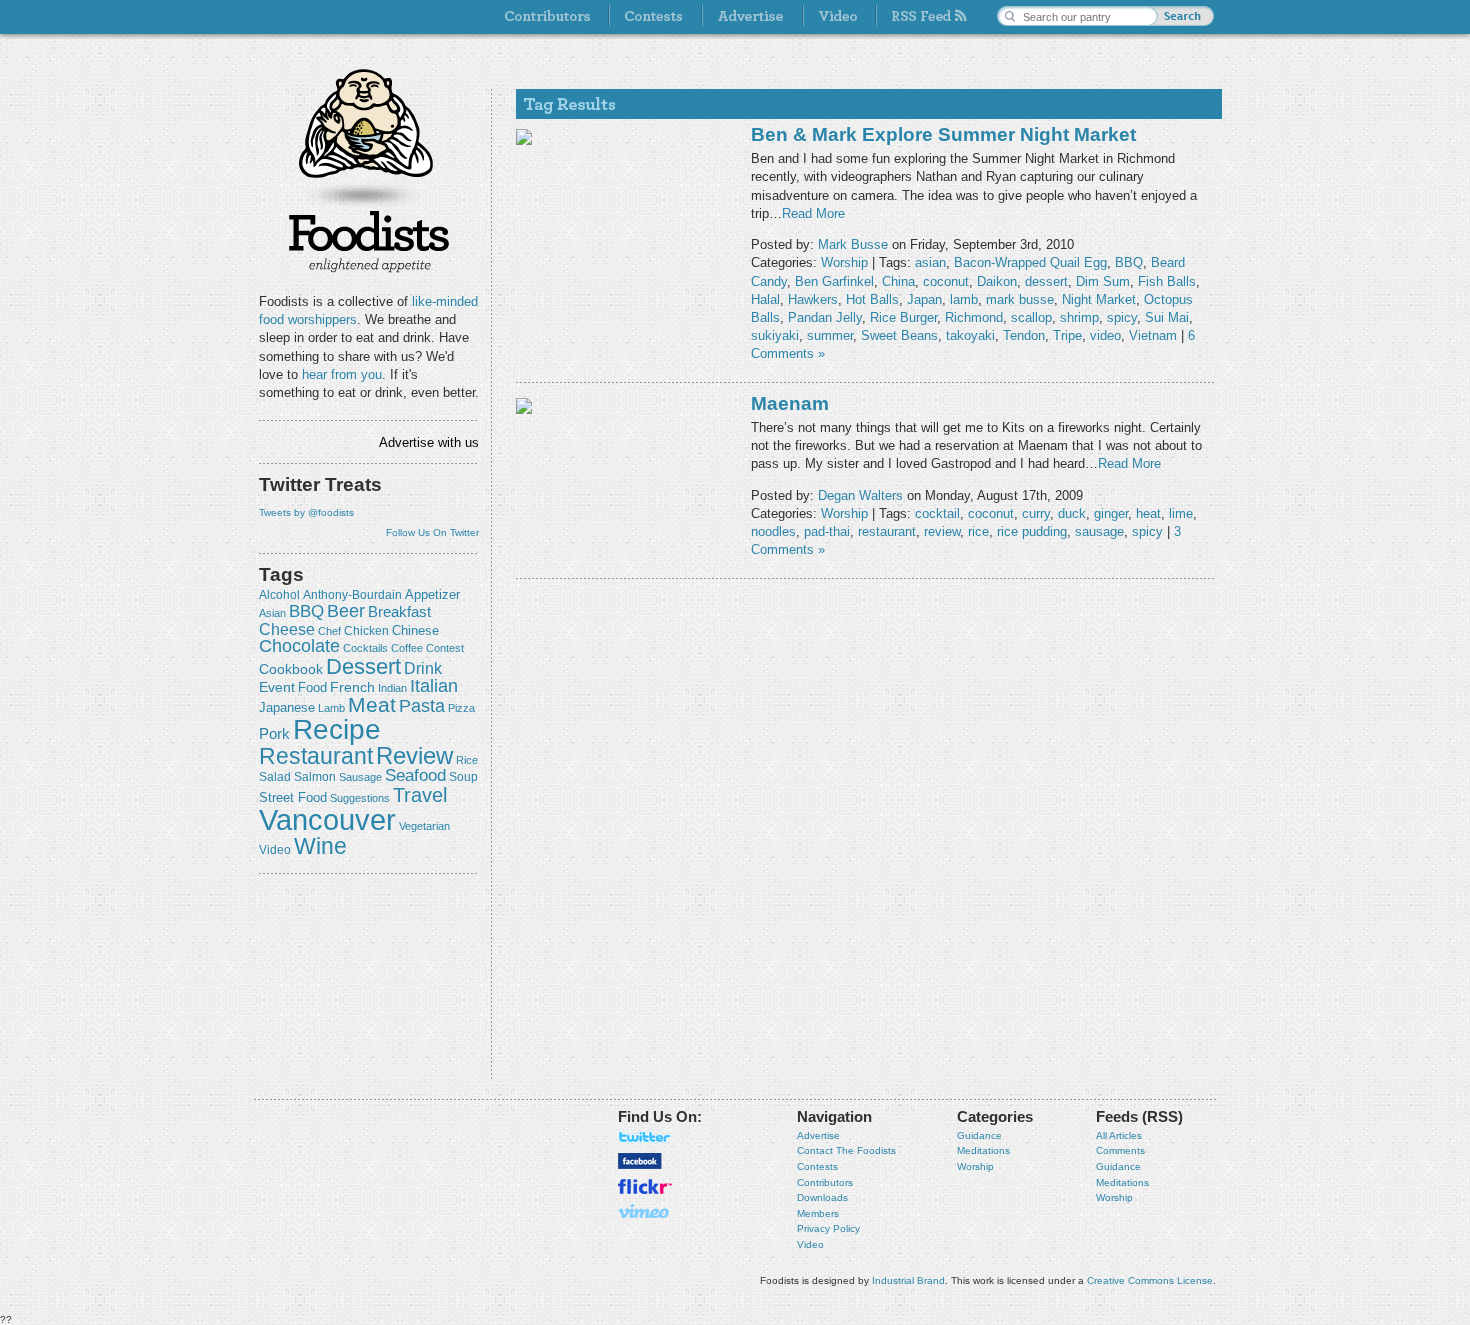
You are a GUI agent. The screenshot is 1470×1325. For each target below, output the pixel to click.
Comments (1120, 1150)
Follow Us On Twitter (432, 532)
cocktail (937, 513)
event (277, 687)
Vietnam (1153, 335)
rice (467, 760)
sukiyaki (775, 335)
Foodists (369, 240)
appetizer (432, 594)
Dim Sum (1103, 281)
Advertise (818, 1135)
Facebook (640, 1161)
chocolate (299, 645)
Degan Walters (860, 495)
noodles (773, 531)
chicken (366, 631)
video (275, 850)
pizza (461, 708)
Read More (813, 213)
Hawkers (813, 299)
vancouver (327, 819)
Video (810, 1244)
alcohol (279, 595)
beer (346, 611)
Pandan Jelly (825, 317)
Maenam (790, 403)
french (352, 687)
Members (818, 1213)
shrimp (1079, 317)
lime (1181, 513)
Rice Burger (903, 317)
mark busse (1020, 299)
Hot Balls (872, 299)
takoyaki (970, 335)
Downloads (822, 1197)
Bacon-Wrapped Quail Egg (1030, 262)
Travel (420, 794)
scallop (1031, 317)
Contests (817, 1166)
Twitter (645, 1137)
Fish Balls (1167, 281)
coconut (946, 281)
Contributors (825, 1182)
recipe (337, 729)
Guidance (979, 1135)
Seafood (415, 775)
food (312, 687)
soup (463, 777)
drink (423, 668)
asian (272, 613)
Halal (765, 299)
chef (329, 631)
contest (445, 648)
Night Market (1099, 299)
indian (392, 688)
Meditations (983, 1150)
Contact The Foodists (846, 1150)
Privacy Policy (828, 1228)
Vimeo (645, 1211)
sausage (360, 777)
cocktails (365, 648)
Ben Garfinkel (834, 281)
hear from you (342, 374)
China (898, 281)
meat (372, 704)
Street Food (293, 798)
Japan (924, 299)
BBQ (306, 611)
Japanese (287, 707)
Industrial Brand (908, 1280)
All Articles (1119, 1135)
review (414, 755)
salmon (315, 777)
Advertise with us (429, 442)
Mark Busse (853, 244)
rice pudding (1032, 531)
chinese (415, 631)
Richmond (974, 317)
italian (434, 686)
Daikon (997, 281)
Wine (320, 846)
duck (1072, 513)
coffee (407, 648)
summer (830, 335)
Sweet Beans (899, 335)
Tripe (1067, 335)
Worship (844, 262)
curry (1036, 513)
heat (1148, 513)
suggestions (360, 798)
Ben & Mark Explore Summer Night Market (943, 134)
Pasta (422, 706)
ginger (1111, 513)
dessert (363, 666)
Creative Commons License (1150, 1280)
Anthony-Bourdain (352, 595)
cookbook (291, 669)
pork (274, 734)
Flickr (645, 1186)
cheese (287, 629)
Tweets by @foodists (306, 512)
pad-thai (827, 531)
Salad (275, 777)
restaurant (316, 756)
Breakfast (399, 611)
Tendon (1024, 335)
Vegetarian (424, 826)
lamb (331, 708)
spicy (1122, 317)
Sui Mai (1167, 317)
